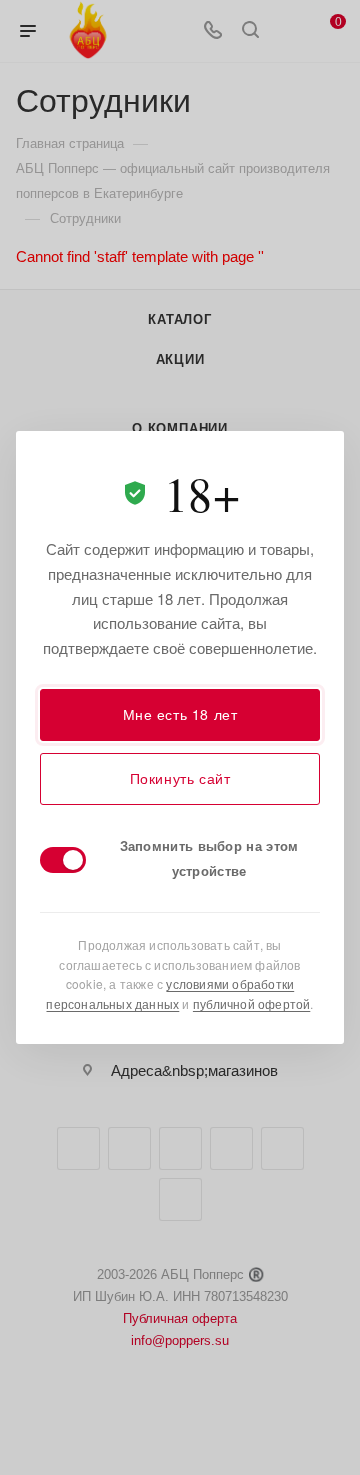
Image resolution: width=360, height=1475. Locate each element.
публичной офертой (251, 1003)
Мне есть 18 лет (180, 714)
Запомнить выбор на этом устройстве (209, 858)
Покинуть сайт (180, 778)
